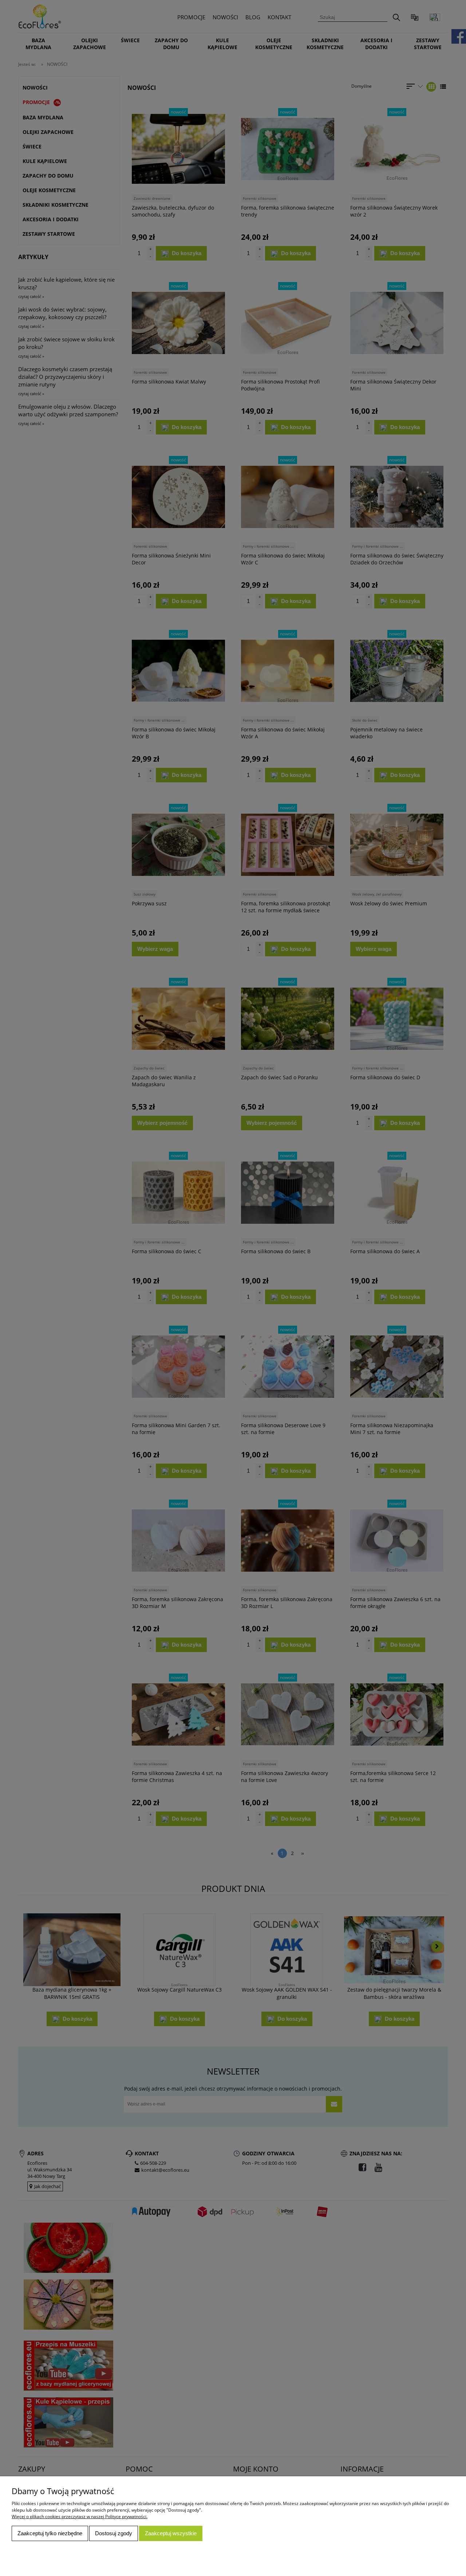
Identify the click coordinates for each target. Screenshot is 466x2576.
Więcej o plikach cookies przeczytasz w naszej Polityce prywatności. (80, 2517)
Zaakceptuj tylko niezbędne (50, 2533)
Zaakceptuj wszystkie (171, 2533)
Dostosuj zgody (114, 2533)
